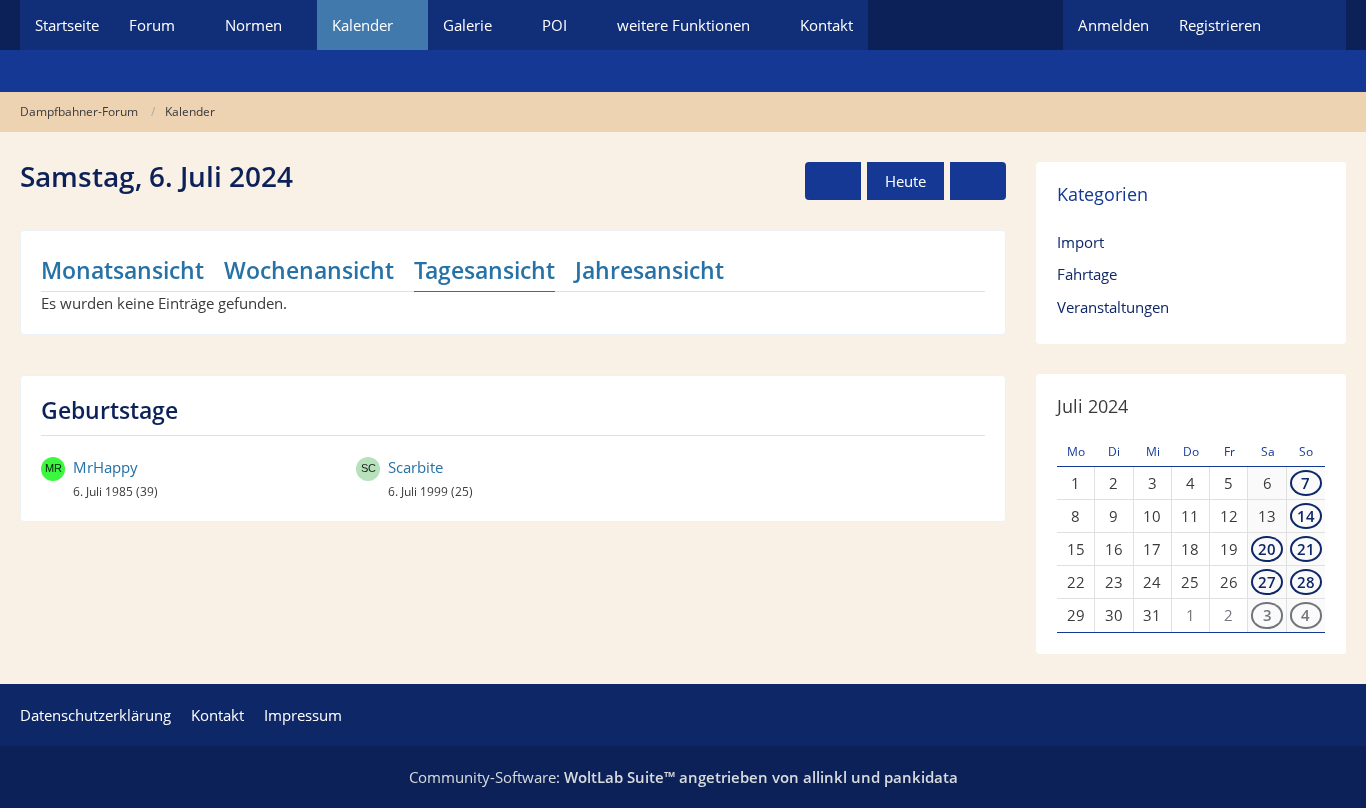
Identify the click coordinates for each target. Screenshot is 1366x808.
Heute (905, 181)
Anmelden (1113, 25)
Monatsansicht (122, 270)
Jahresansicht (649, 270)
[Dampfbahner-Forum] (683, 71)
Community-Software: (683, 777)
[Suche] (1311, 25)
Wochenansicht (309, 270)
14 (1306, 516)
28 (1306, 582)
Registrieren (1220, 25)
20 (1267, 549)
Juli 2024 (1092, 406)
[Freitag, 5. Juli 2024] (833, 181)
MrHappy (105, 467)
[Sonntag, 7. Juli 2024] (978, 181)
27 (1267, 582)
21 (1306, 549)
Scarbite (415, 467)
